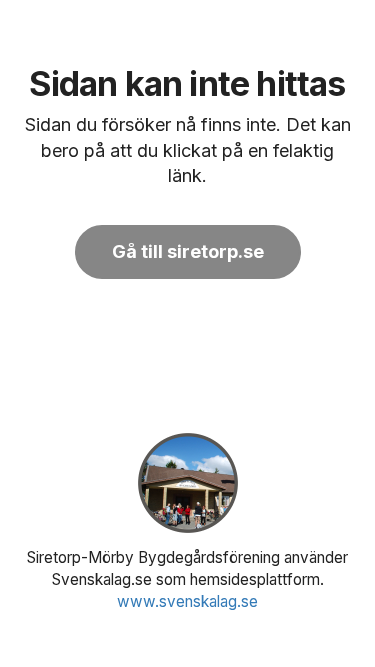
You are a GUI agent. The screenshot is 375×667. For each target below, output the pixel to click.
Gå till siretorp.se (188, 251)
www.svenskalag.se (187, 601)
